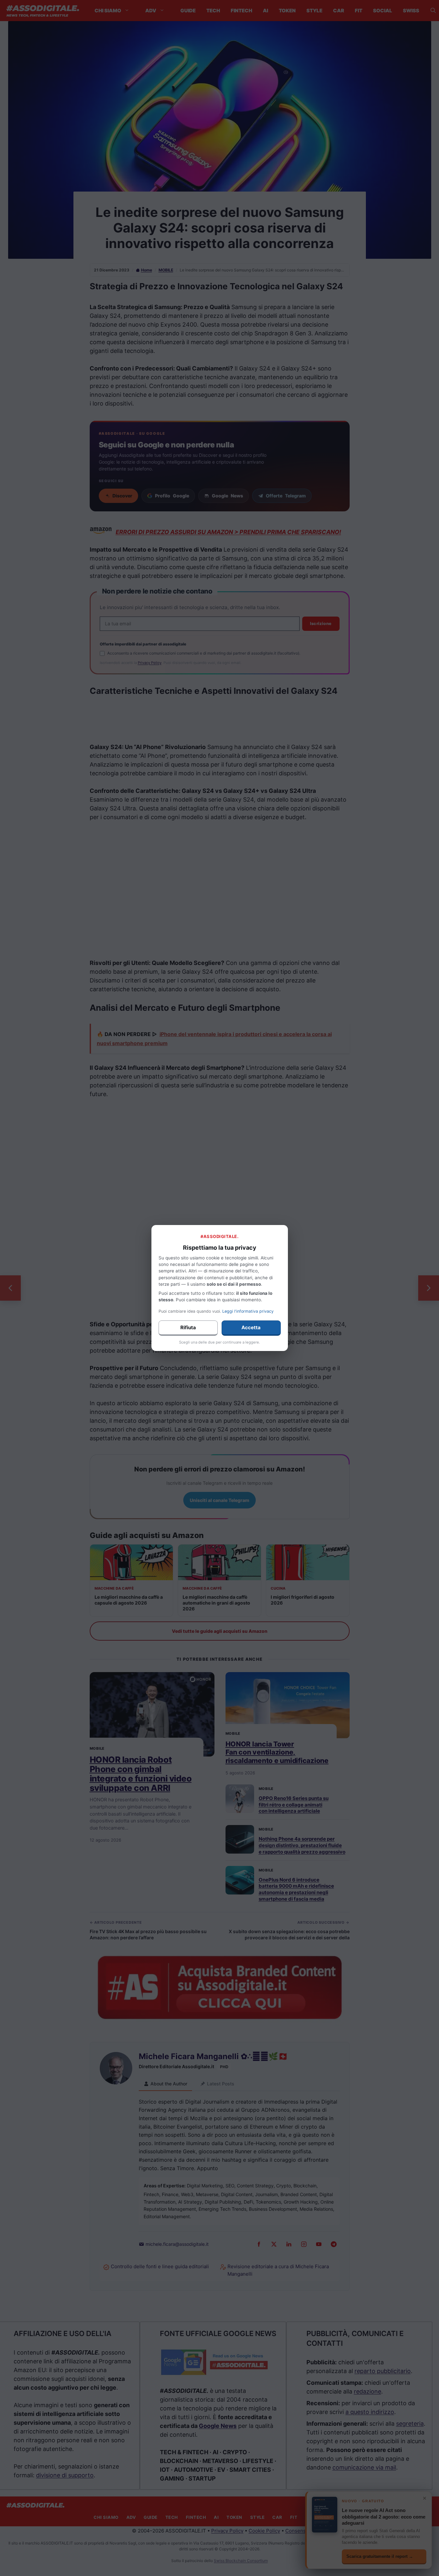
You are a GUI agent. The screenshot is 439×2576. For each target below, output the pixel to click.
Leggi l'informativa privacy (248, 1311)
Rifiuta (188, 1327)
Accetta (251, 1327)
